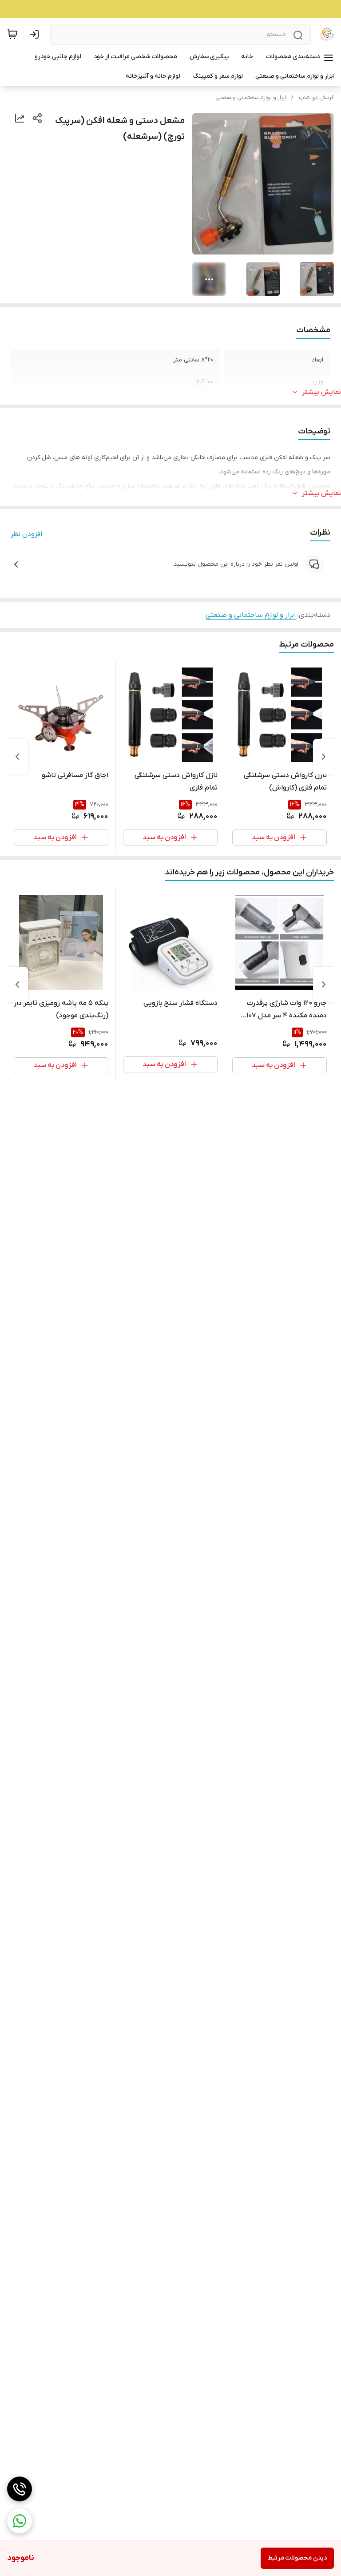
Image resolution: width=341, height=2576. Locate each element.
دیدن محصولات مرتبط (297, 2558)
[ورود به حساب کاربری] (36, 34)
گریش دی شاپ (316, 98)
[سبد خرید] (12, 34)
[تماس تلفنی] (20, 2489)
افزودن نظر (26, 534)
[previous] (324, 757)
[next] (17, 757)
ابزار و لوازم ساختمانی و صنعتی (251, 98)
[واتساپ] (20, 2521)
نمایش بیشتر (321, 392)
